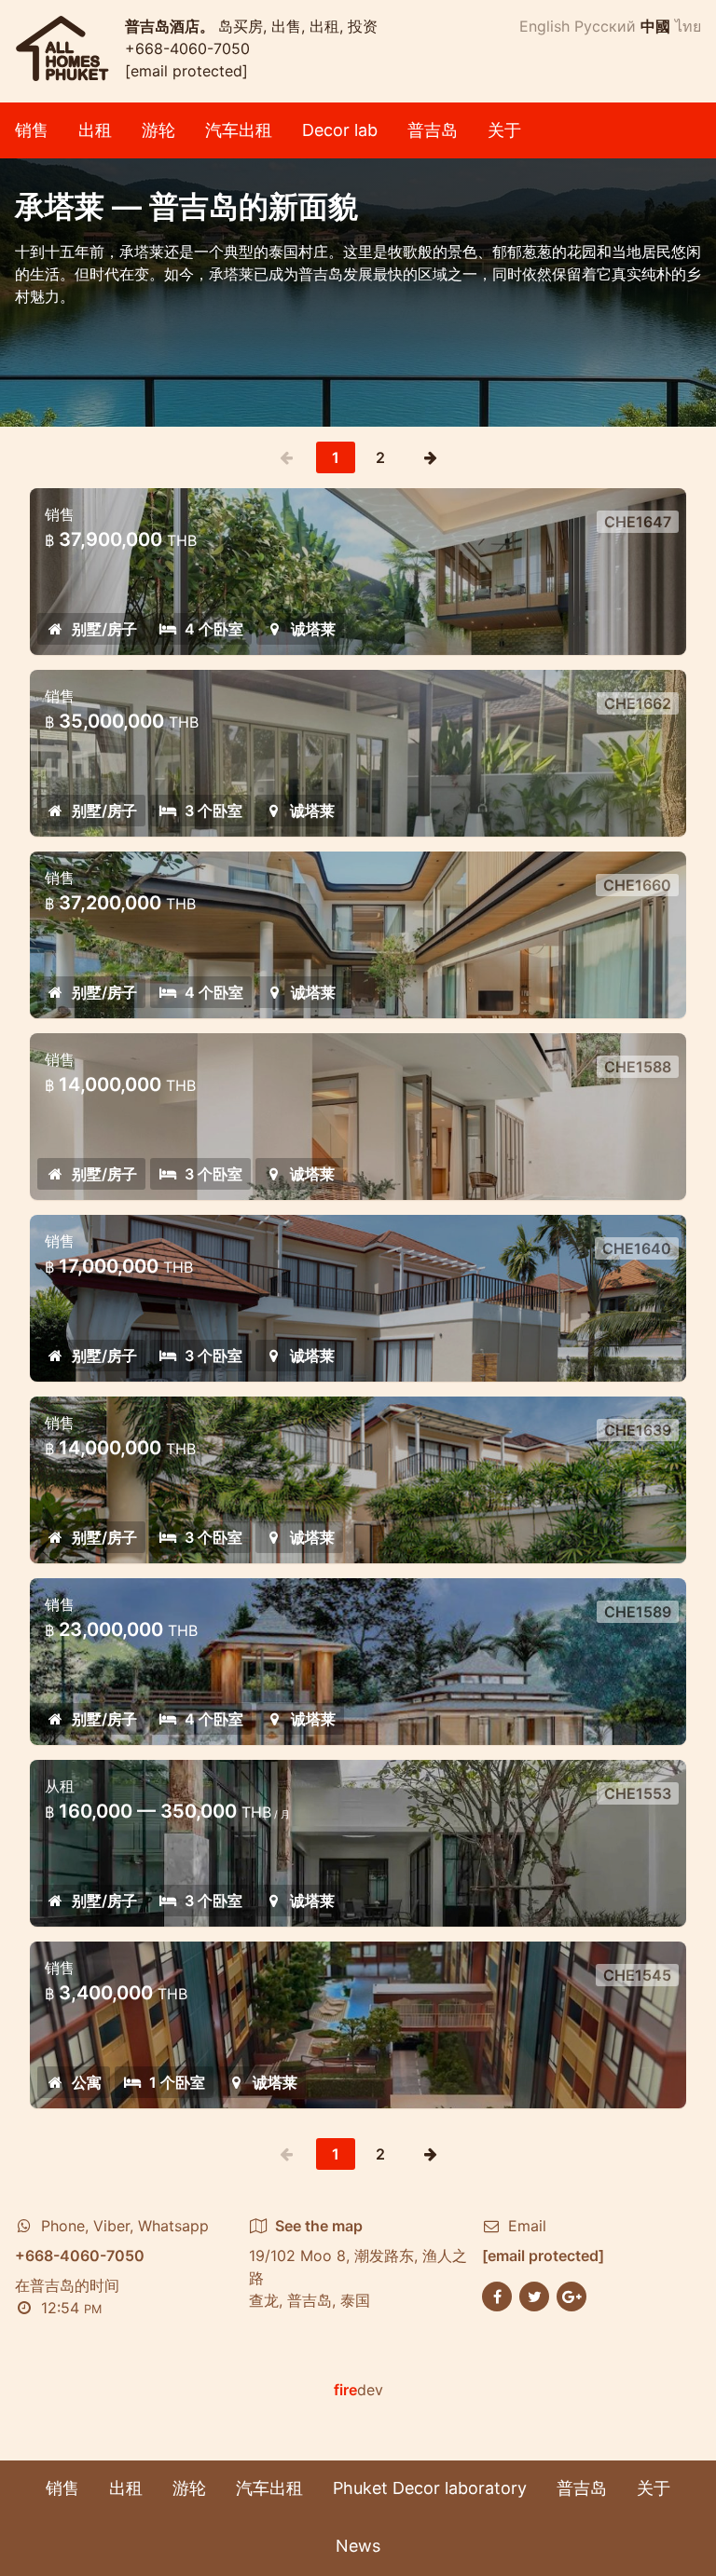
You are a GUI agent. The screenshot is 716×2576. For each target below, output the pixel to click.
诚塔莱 (313, 629)
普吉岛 (433, 130)
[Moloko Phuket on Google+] (571, 2295)
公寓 (87, 2082)
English (544, 26)
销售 (32, 130)
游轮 (158, 130)
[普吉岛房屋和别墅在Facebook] (497, 2295)
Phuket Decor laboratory (430, 2488)
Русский (605, 26)
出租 (95, 130)
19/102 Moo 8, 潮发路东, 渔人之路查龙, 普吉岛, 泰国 (358, 2263)
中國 (655, 26)
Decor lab (340, 130)
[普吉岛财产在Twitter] (534, 2295)
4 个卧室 (214, 629)
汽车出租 (239, 130)
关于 (504, 130)
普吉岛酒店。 (172, 26)
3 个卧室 (213, 811)
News (358, 2546)
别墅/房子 (104, 629)
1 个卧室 (177, 2082)
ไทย (688, 26)
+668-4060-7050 (187, 48)
